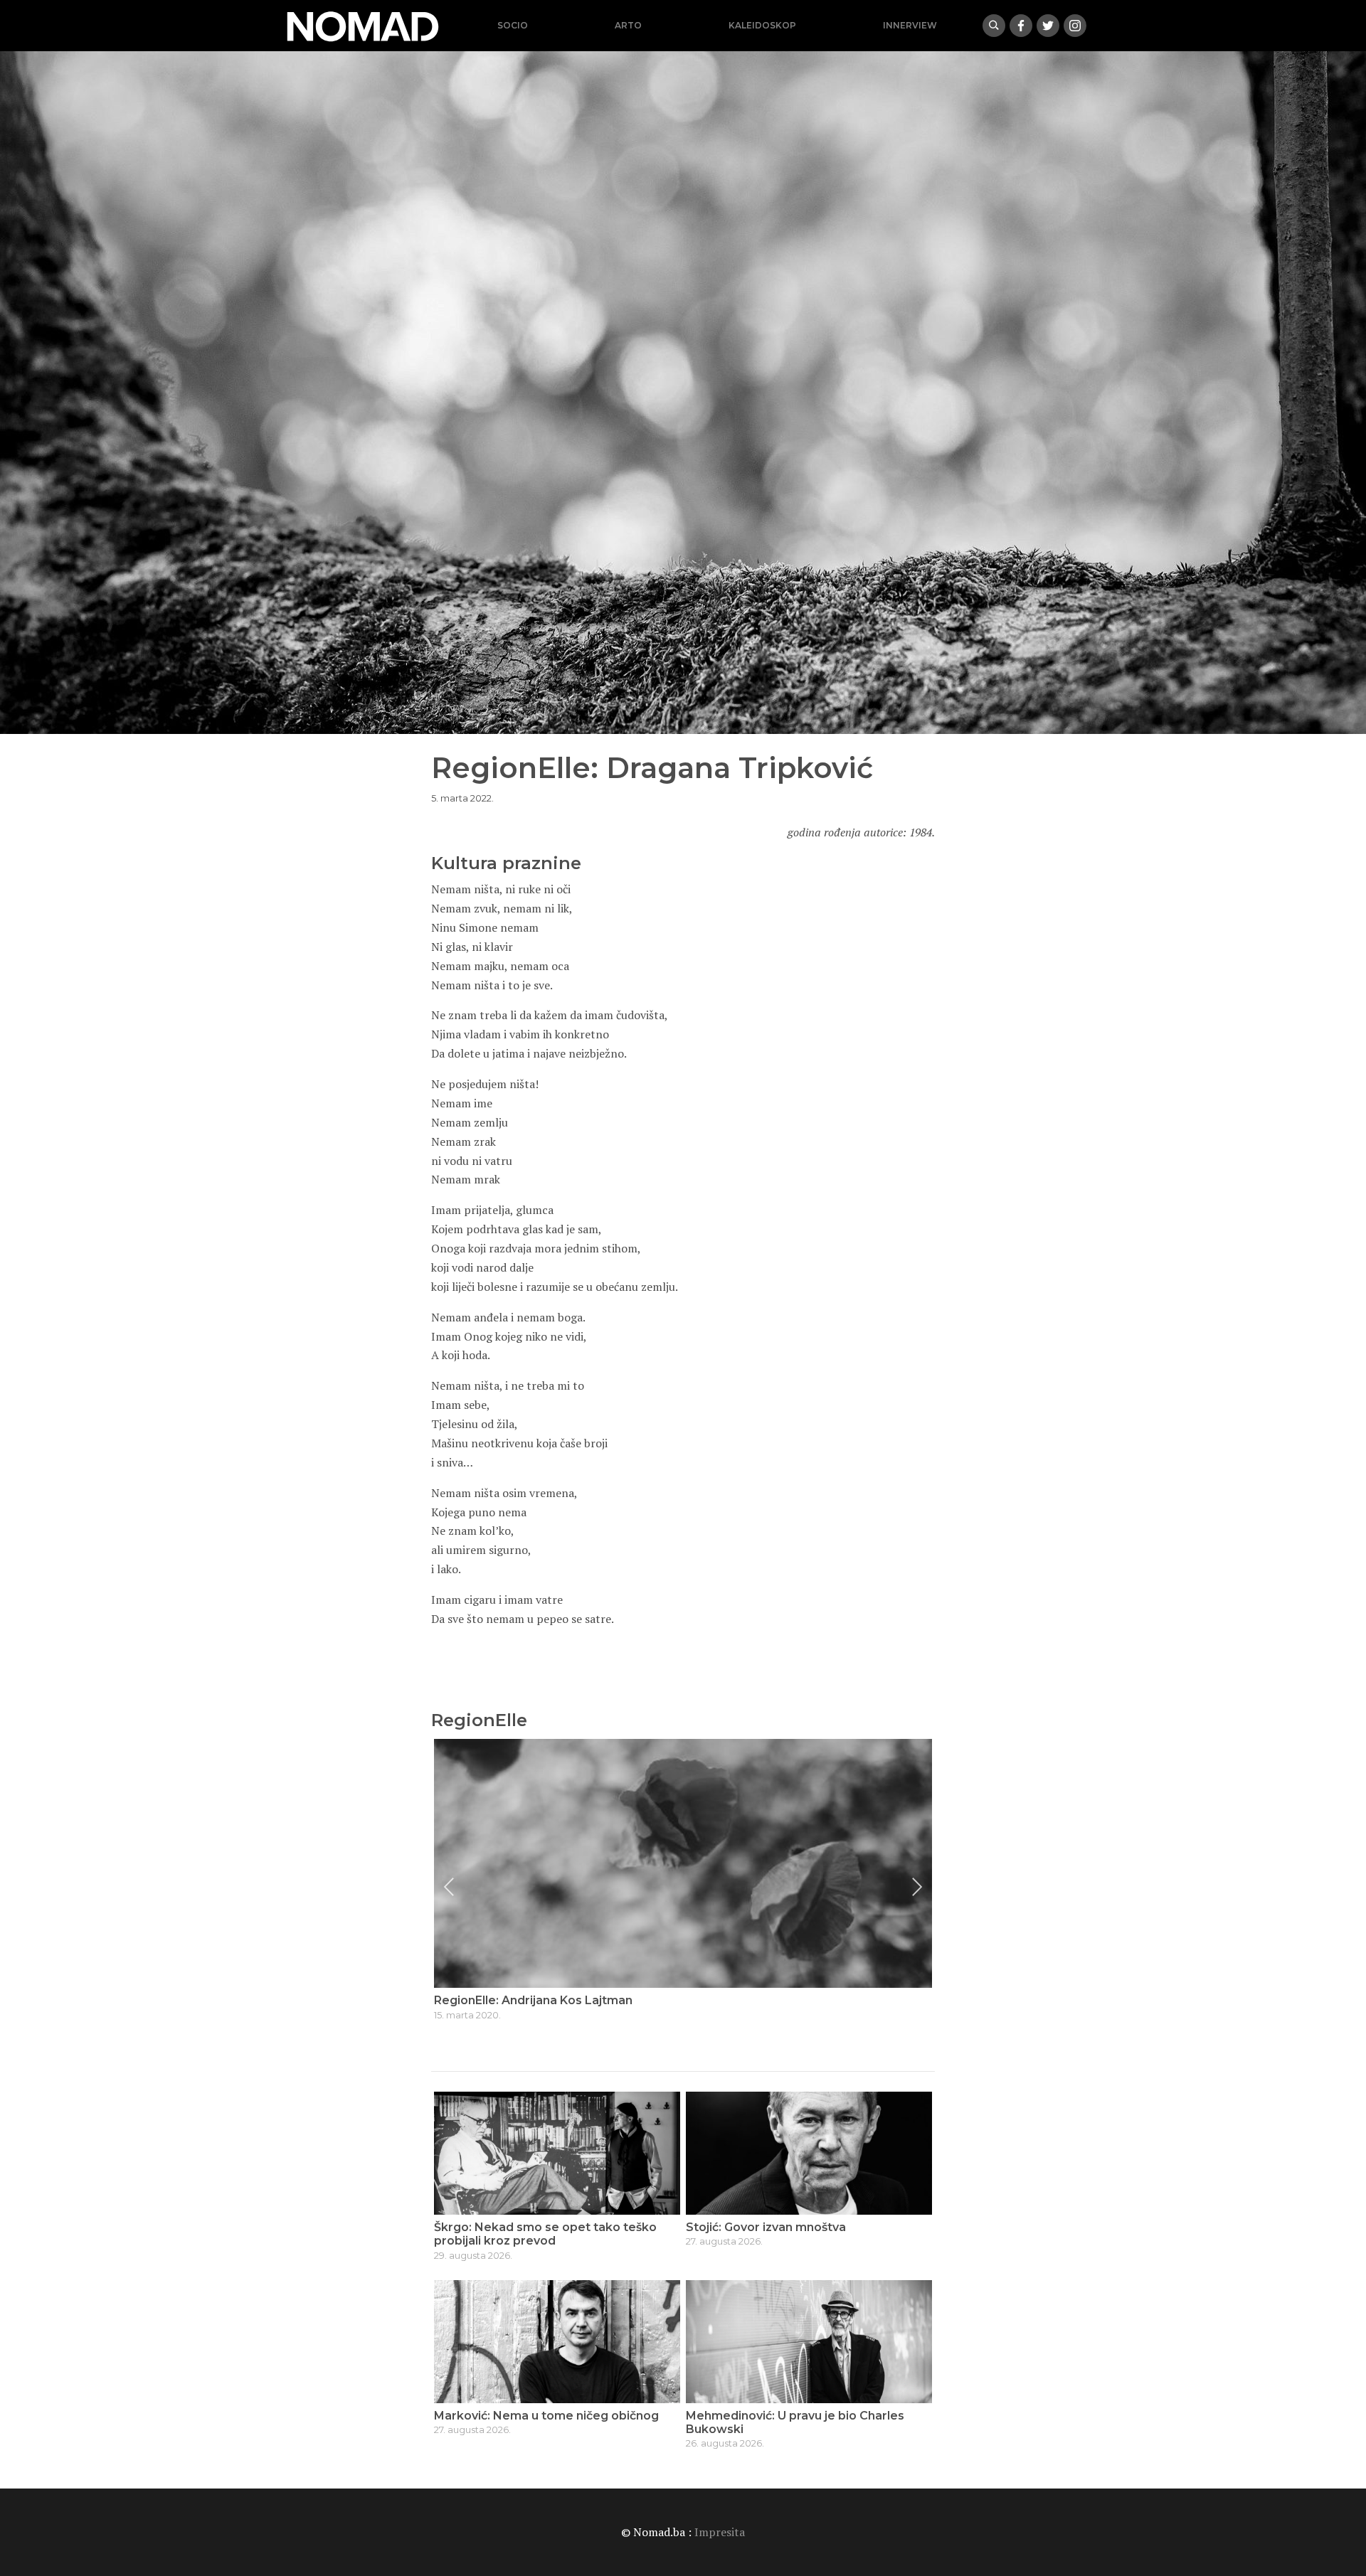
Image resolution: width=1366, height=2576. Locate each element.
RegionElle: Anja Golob (499, 2000)
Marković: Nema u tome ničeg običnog (546, 2416)
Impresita (720, 2532)
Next (917, 1887)
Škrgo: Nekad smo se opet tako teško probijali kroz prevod (545, 2234)
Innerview (910, 25)
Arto (628, 25)
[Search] (994, 26)
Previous (449, 1887)
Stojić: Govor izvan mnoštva (766, 2227)
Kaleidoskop (762, 25)
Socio (513, 25)
